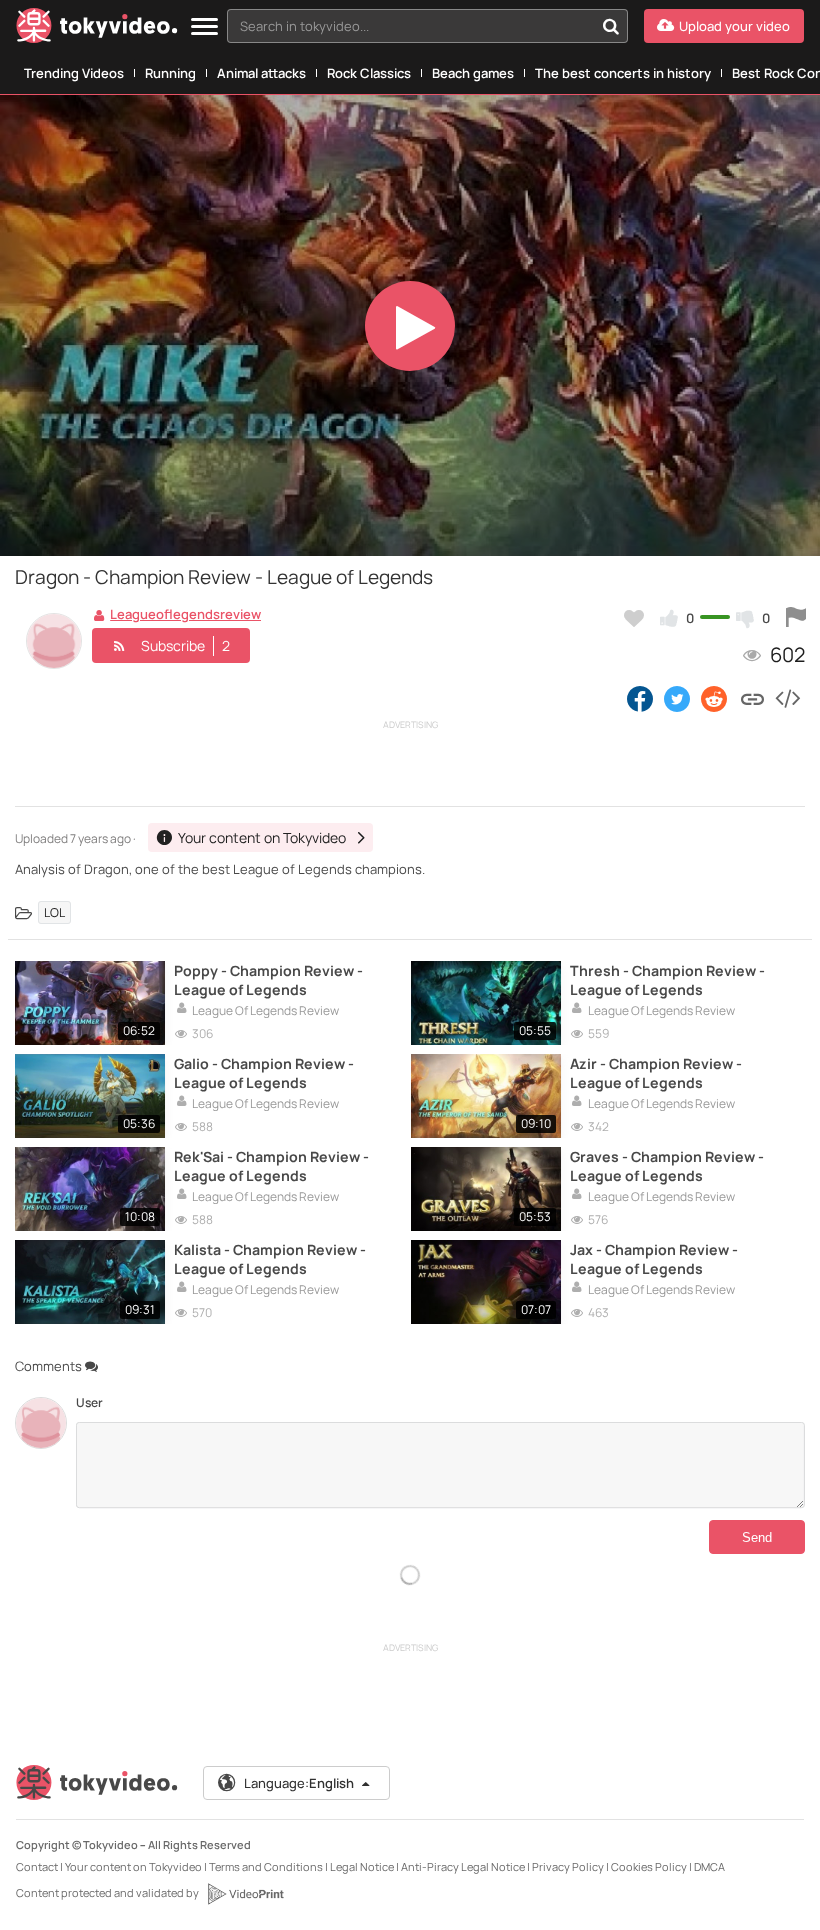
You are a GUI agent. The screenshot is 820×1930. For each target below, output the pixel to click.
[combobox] (427, 26)
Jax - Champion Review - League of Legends (654, 1259)
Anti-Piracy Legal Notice (463, 1866)
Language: (299, 1783)
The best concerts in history (623, 73)
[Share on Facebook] (640, 698)
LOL (54, 912)
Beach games (473, 73)
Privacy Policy (568, 1866)
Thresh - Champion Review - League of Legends (667, 980)
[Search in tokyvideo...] (611, 26)
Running (170, 73)
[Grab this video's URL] (752, 698)
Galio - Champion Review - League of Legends (264, 1073)
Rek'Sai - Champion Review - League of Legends (271, 1166)
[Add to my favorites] (634, 618)
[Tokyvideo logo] (97, 29)
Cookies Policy (649, 1866)
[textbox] (410, 26)
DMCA (709, 1866)
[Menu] (204, 27)
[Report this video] (796, 618)
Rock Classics (369, 73)
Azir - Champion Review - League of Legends (656, 1073)
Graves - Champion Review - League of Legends (667, 1166)
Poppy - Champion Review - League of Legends (268, 980)
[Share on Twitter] (677, 698)
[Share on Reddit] (715, 698)
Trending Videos (74, 73)
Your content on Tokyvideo (133, 1866)
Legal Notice (362, 1866)
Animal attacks (261, 73)
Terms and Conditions (266, 1866)
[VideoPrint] (245, 1894)
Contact (37, 1866)
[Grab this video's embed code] (787, 698)
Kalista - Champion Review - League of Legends (270, 1259)
